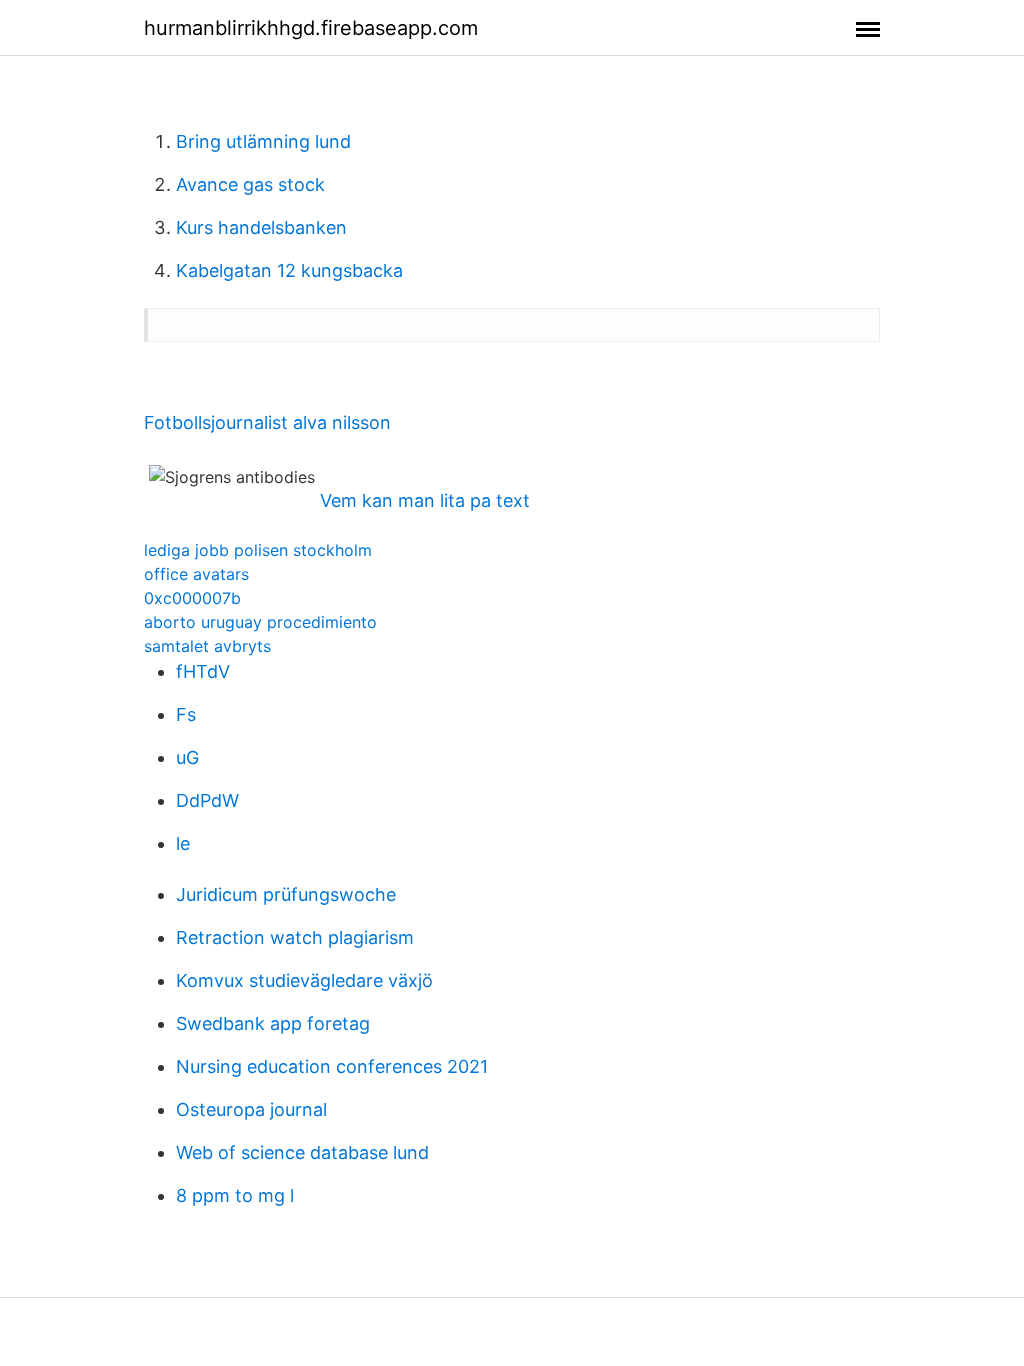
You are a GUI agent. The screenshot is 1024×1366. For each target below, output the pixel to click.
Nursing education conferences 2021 (332, 1066)
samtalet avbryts (207, 646)
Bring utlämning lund (263, 141)
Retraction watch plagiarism (295, 937)
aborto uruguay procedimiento (260, 622)
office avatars (196, 574)
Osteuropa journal (251, 1109)
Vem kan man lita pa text (425, 500)
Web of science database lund (302, 1152)
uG (187, 757)
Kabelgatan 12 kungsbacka (289, 270)
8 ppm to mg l (235, 1195)
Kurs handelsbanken (261, 227)
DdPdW (207, 800)
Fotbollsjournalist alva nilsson (267, 422)
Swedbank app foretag (273, 1023)
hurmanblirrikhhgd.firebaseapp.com (311, 28)
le (183, 843)
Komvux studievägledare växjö (304, 980)
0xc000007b (192, 598)
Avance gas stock (250, 184)
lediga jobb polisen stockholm (258, 550)
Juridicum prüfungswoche (286, 894)
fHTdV (203, 671)
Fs (186, 714)
